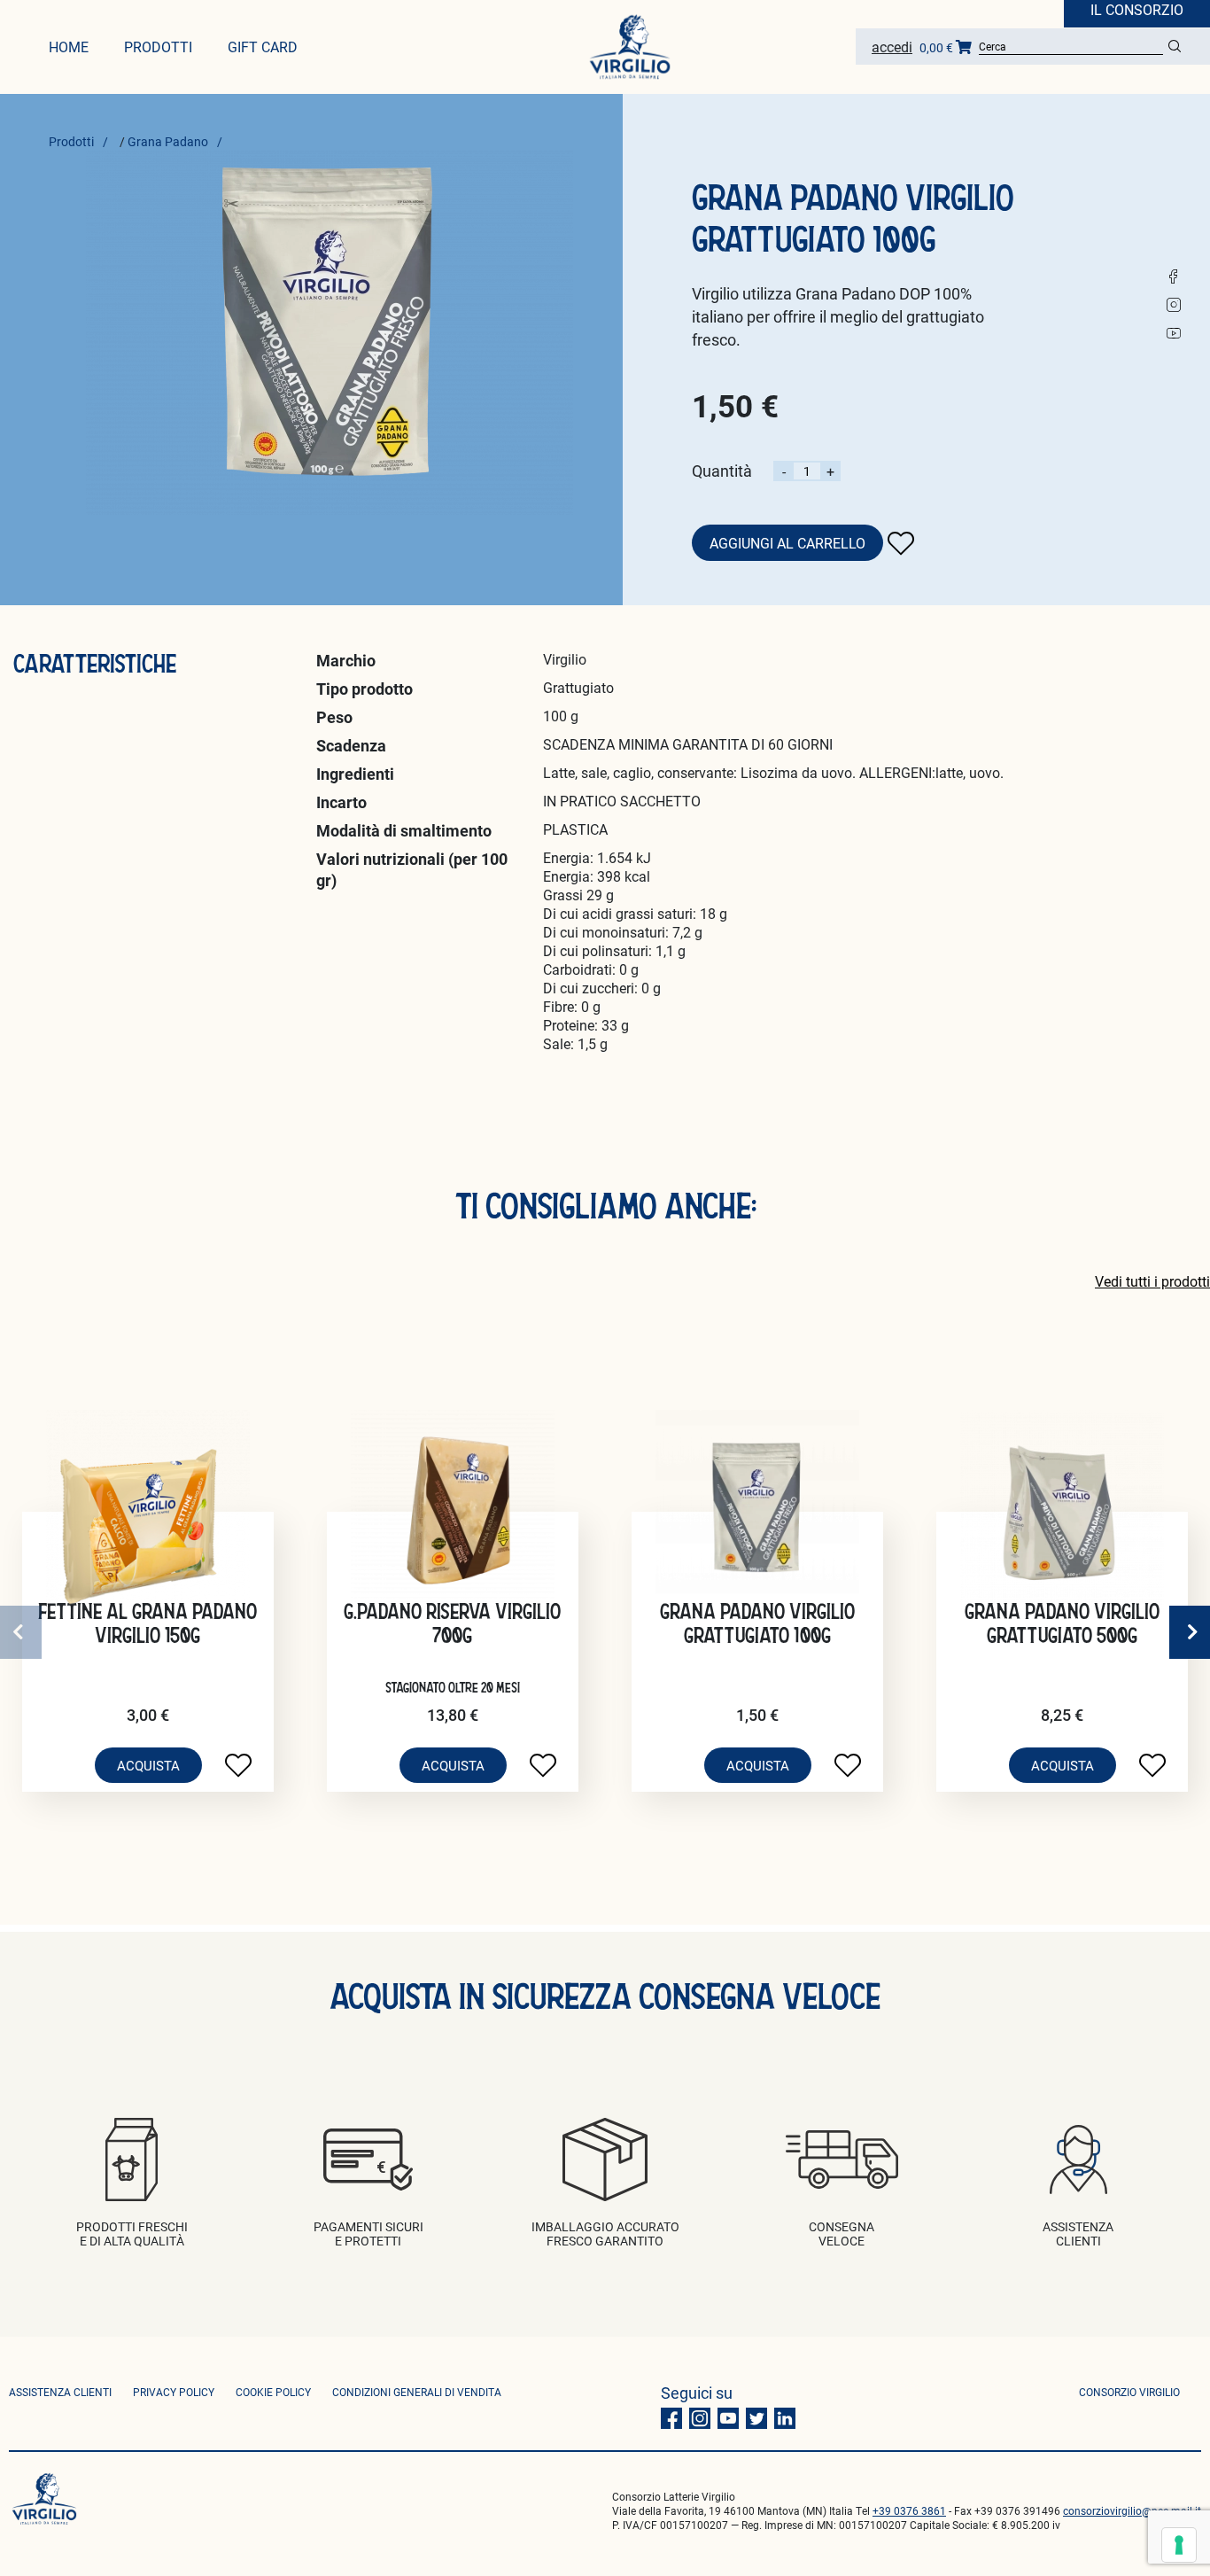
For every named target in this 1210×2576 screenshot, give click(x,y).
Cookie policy (273, 2392)
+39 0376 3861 (909, 2510)
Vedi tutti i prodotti (1152, 1281)
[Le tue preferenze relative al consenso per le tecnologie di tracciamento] (1179, 2545)
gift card (263, 47)
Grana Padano (168, 141)
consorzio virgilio (1129, 2392)
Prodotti (71, 141)
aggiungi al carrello (787, 543)
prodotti (158, 47)
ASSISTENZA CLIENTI (60, 2392)
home (69, 47)
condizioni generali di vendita (417, 2392)
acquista (148, 1765)
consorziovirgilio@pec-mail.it (1132, 2510)
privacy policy (174, 2392)
